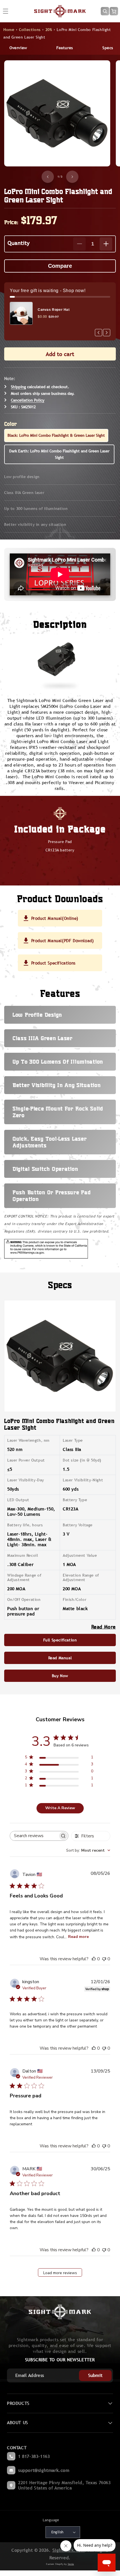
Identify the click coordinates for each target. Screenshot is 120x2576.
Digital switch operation (45, 1169)
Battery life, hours (25, 1525)
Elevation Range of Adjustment (81, 1577)
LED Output (18, 1500)
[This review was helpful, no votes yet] (94, 1959)
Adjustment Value (80, 1555)
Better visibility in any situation (35, 524)
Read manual (60, 1658)
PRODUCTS (18, 2403)
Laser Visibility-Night (83, 1480)
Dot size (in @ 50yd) (82, 1460)
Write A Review (60, 1808)
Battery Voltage (78, 1525)
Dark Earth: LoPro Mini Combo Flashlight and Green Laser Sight (59, 454)
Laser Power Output (26, 1460)
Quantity (19, 243)
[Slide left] (48, 177)
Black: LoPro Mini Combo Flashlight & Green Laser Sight (56, 435)
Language (51, 2520)
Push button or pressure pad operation (51, 1196)
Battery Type (75, 1500)
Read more (78, 1937)
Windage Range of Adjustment (24, 1577)
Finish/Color (75, 1599)
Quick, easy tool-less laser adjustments (50, 1142)
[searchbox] (34, 1836)
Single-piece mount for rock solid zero (58, 1112)
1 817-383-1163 (34, 2456)
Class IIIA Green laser (24, 493)
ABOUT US (18, 2423)
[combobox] (88, 1850)
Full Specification (60, 1640)
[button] (105, 11)
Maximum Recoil (23, 1555)
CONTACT (17, 2448)
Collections (30, 30)
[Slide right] (72, 177)
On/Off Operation (24, 1599)
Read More (104, 1627)
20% (49, 30)
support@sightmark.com (44, 2470)
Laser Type (73, 1440)
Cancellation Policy (28, 400)
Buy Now (60, 1676)
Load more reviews (60, 2273)
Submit (95, 2375)
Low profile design (22, 477)
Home (9, 30)
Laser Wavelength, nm (28, 1440)
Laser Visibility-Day (26, 1480)
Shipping (18, 387)
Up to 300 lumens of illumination (36, 508)
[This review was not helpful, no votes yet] (104, 1959)
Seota (71, 2564)
